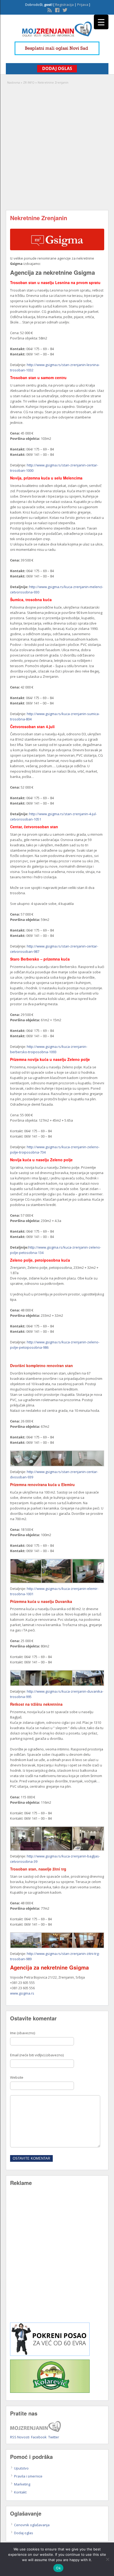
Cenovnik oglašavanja (32, 2525)
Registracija (64, 5)
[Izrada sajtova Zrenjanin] (50, 2355)
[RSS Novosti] (49, 10)
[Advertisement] (57, 145)
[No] (107, 2559)
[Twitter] (64, 10)
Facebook (39, 2437)
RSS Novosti (20, 2437)
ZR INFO (29, 82)
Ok (58, 2568)
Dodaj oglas (24, 2533)
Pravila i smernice (28, 2476)
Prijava (83, 5)
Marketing (22, 2484)
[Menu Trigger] (101, 22)
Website (17, 2077)
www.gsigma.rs (22, 1993)
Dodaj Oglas (57, 68)
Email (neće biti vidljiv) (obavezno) (37, 2055)
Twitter (54, 2437)
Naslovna (14, 82)
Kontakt (20, 2492)
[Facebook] (57, 10)
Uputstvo (21, 2468)
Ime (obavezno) (23, 2033)
